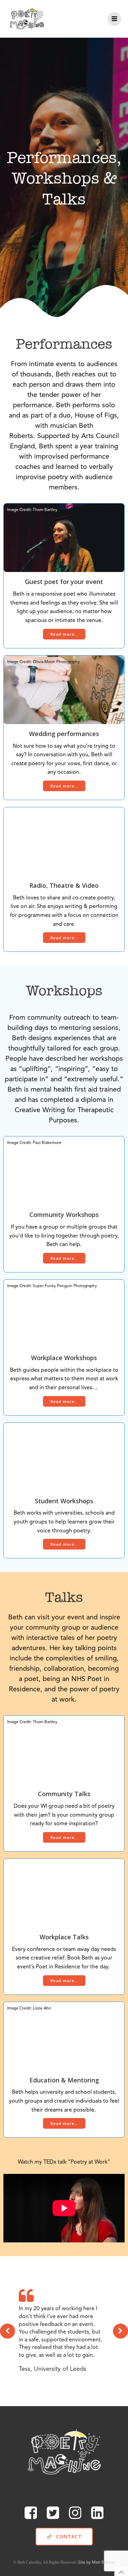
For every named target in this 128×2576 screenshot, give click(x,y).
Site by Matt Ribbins (96, 2563)
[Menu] (114, 19)
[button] (8, 2331)
